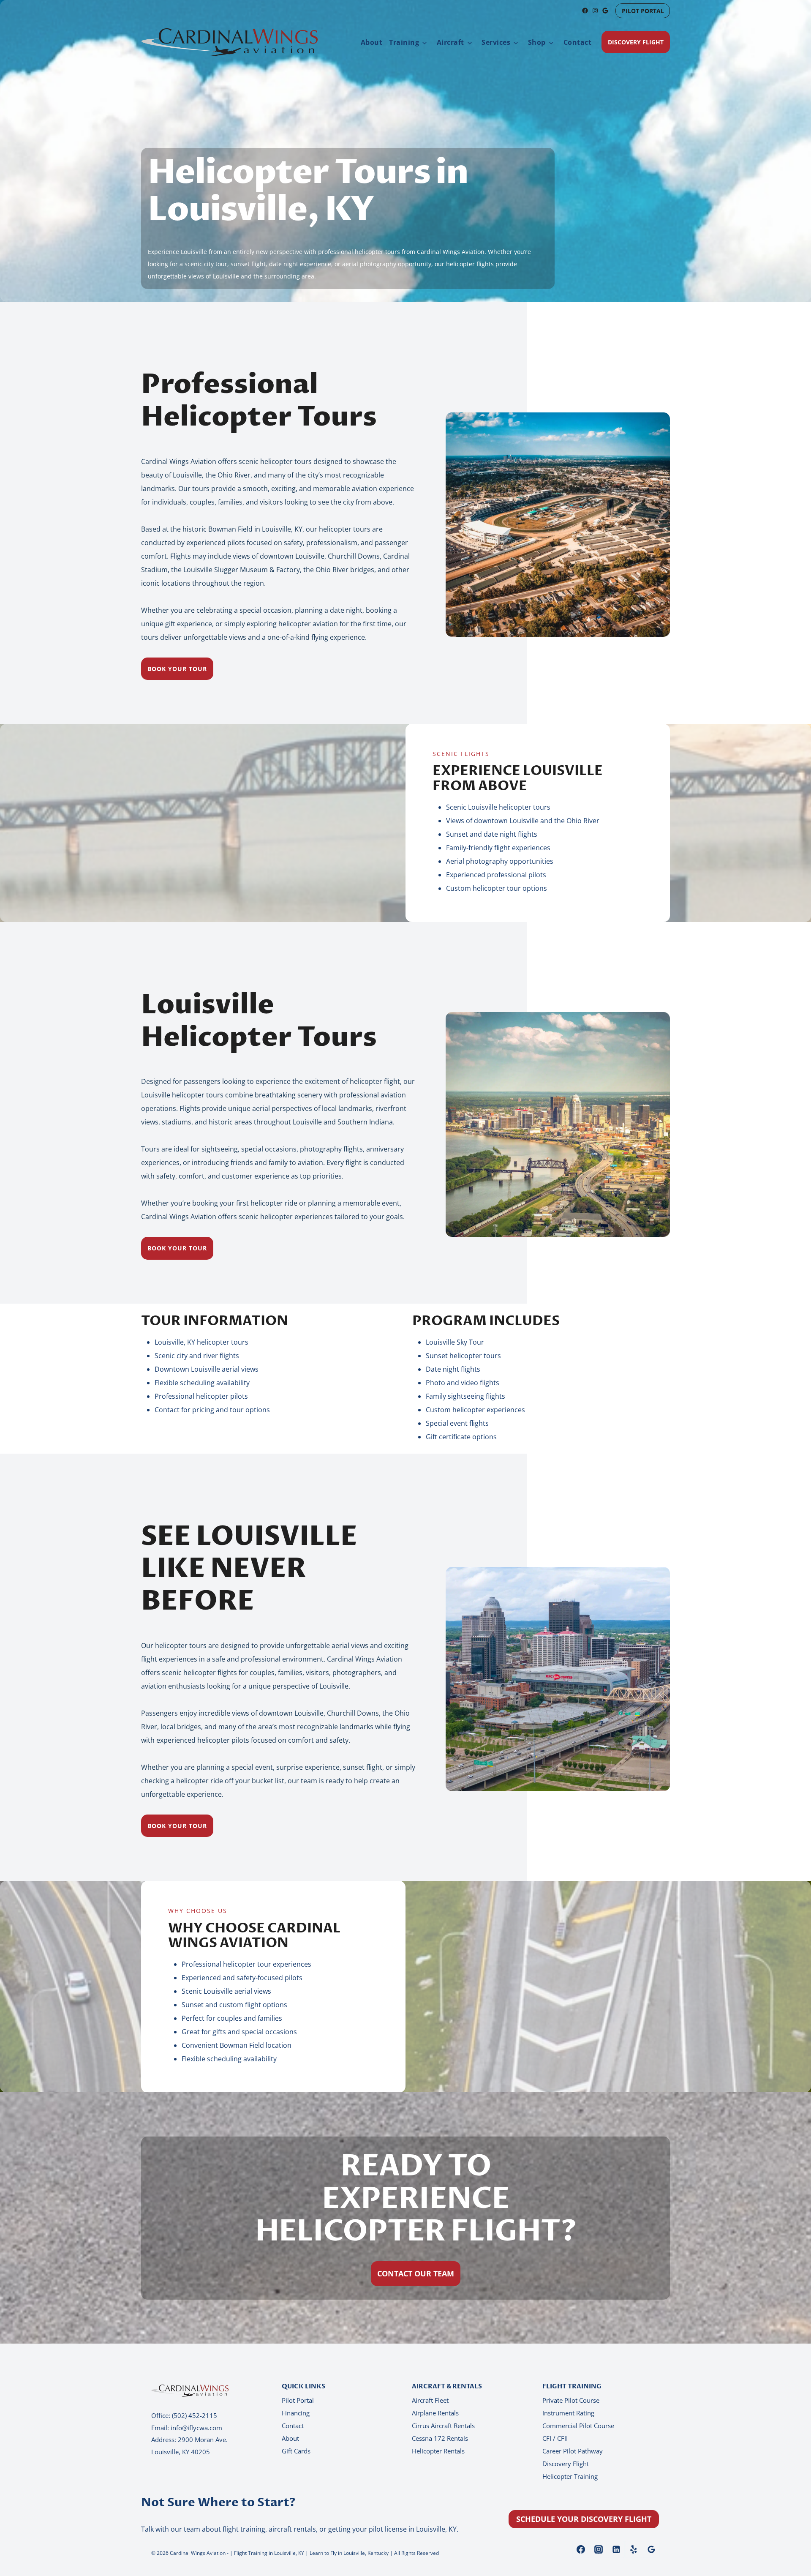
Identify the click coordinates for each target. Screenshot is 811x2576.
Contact (578, 42)
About (372, 42)
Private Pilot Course (571, 2400)
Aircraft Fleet (430, 2400)
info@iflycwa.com (196, 2428)
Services (496, 42)
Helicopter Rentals (438, 2451)
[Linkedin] (616, 2549)
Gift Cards (296, 2451)
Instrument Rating (568, 2413)
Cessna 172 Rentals (440, 2438)
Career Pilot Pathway (573, 2451)
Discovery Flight (566, 2464)
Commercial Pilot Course (578, 2426)
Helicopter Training (570, 2476)
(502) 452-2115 (195, 2415)
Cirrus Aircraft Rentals (443, 2426)
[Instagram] (599, 2549)
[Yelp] (634, 2549)
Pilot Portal (298, 2400)
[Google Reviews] (651, 2549)
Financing (296, 2413)
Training (404, 42)
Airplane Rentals (435, 2413)
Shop (537, 42)
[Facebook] (581, 2549)
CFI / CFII (555, 2438)
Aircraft (450, 42)
